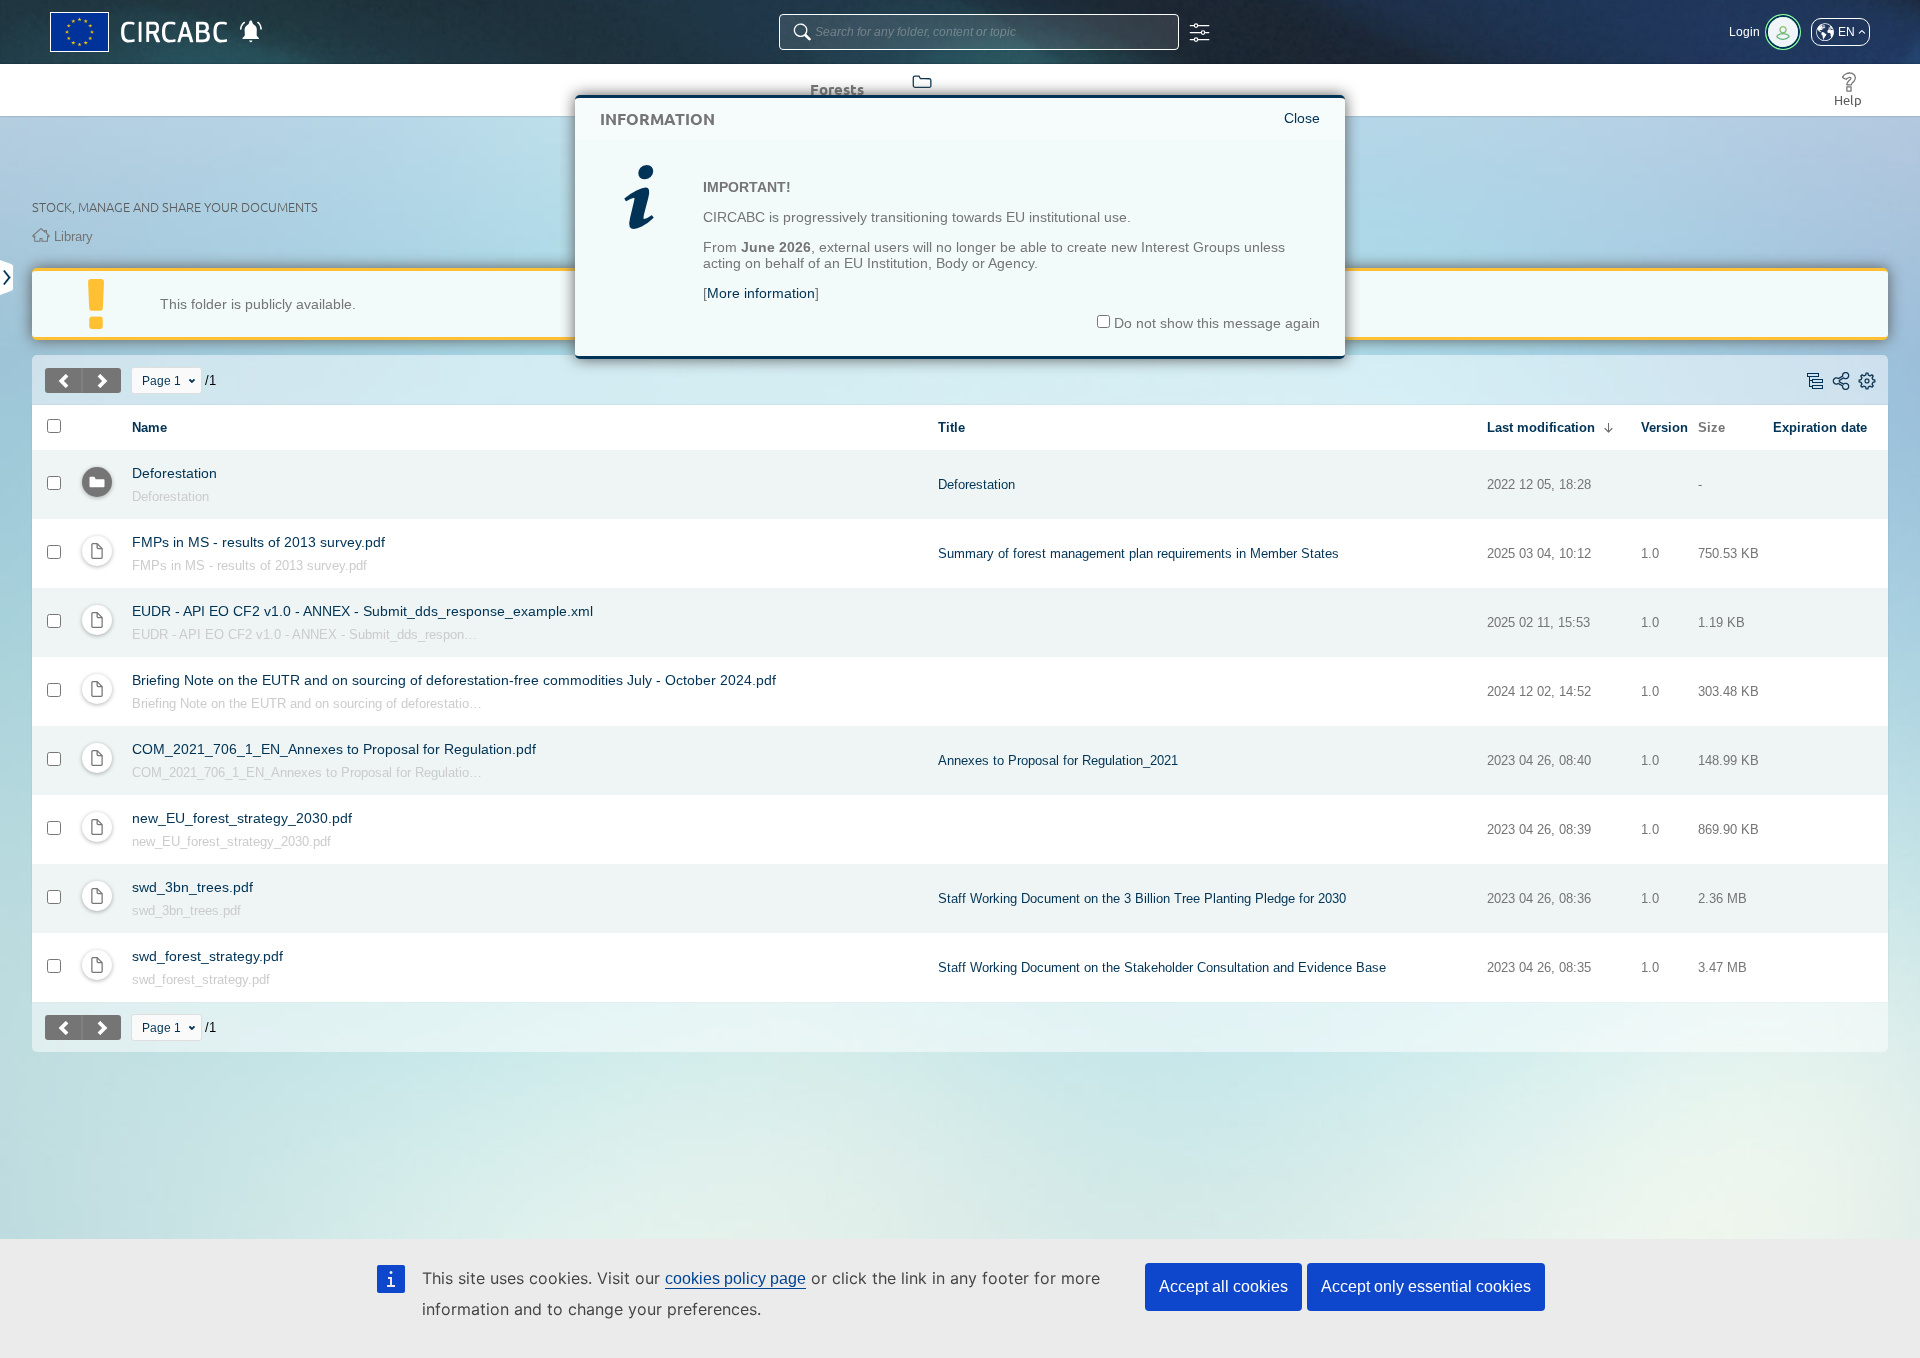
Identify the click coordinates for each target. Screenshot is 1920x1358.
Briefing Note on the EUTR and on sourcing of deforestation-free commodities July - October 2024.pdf (454, 680)
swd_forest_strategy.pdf (207, 956)
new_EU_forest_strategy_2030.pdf (242, 818)
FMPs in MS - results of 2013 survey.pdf (258, 542)
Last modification (1541, 427)
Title (951, 427)
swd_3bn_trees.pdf (192, 887)
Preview (300, 566)
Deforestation (174, 473)
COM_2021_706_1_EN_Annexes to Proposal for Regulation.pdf (334, 749)
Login (1744, 32)
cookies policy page (735, 1278)
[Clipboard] (7, 277)
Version (1664, 427)
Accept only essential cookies (1426, 1286)
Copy (145, 497)
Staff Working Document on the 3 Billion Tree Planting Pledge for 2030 (1142, 898)
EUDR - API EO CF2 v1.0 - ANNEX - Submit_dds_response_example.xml (362, 611)
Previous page (64, 380)
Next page (102, 380)
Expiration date (1820, 427)
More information (761, 293)
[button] (1840, 32)
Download (156, 566)
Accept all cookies (1223, 1286)
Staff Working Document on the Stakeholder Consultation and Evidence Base (1162, 967)
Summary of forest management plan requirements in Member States (1138, 553)
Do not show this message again (1215, 323)
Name (149, 427)
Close (1302, 118)
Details (188, 497)
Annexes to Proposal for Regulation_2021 (1058, 760)
